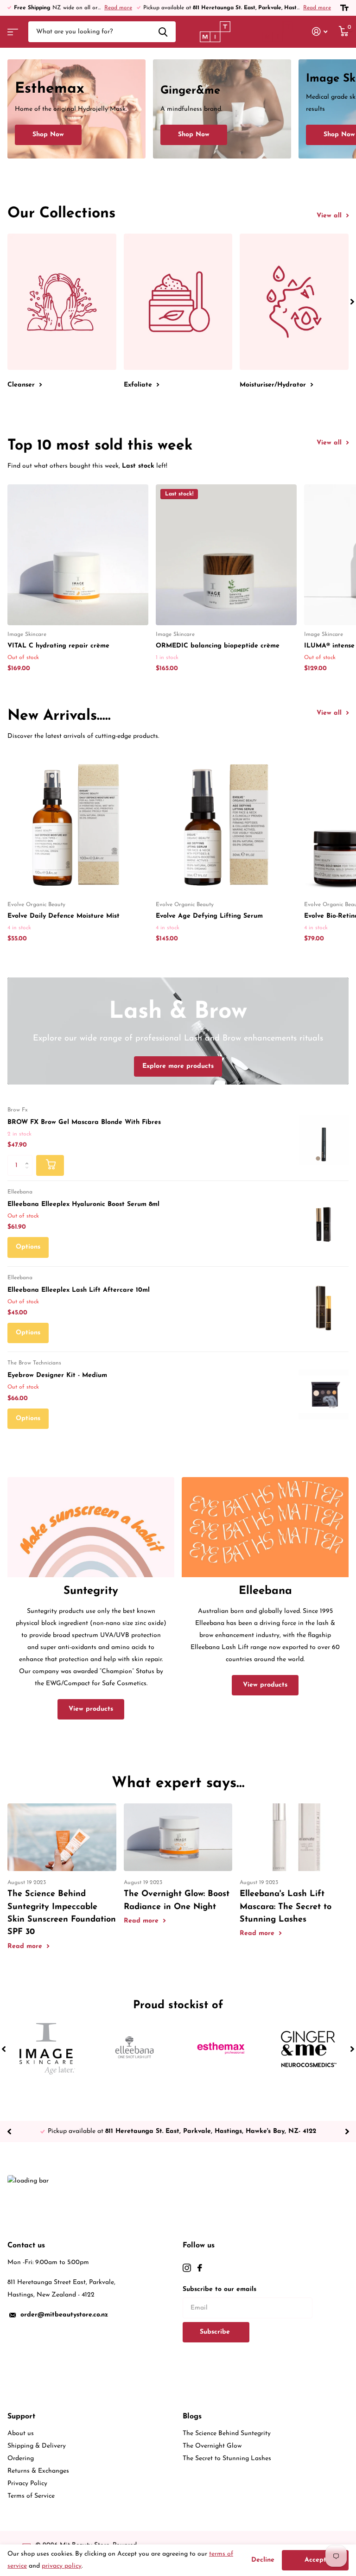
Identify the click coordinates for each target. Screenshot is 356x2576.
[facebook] (200, 2268)
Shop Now (48, 135)
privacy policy (62, 2566)
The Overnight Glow (212, 2446)
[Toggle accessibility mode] (344, 8)
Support (21, 2417)
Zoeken (163, 32)
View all (330, 216)
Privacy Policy (27, 2484)
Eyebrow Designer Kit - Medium (57, 1375)
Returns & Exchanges (38, 2471)
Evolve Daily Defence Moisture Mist (64, 916)
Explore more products (178, 1066)
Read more (118, 8)
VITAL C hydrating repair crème (58, 646)
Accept (315, 2560)
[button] (352, 301)
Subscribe (216, 2332)
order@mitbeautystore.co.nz (64, 2315)
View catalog (12, 29)
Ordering (21, 2459)
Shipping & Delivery (37, 2446)
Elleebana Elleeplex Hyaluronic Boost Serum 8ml (83, 1204)
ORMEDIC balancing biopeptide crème (218, 646)
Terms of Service (31, 2496)
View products (91, 1709)
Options (28, 1247)
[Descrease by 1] (29, 1173)
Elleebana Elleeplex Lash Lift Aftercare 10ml (79, 1290)
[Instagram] (187, 2268)
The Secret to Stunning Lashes (227, 2459)
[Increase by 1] (29, 1158)
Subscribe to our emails (219, 2289)
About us (21, 2433)
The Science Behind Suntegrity (227, 2433)
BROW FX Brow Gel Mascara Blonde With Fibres (84, 1122)
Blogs (192, 2417)
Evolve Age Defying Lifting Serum (209, 916)
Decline (263, 2560)
